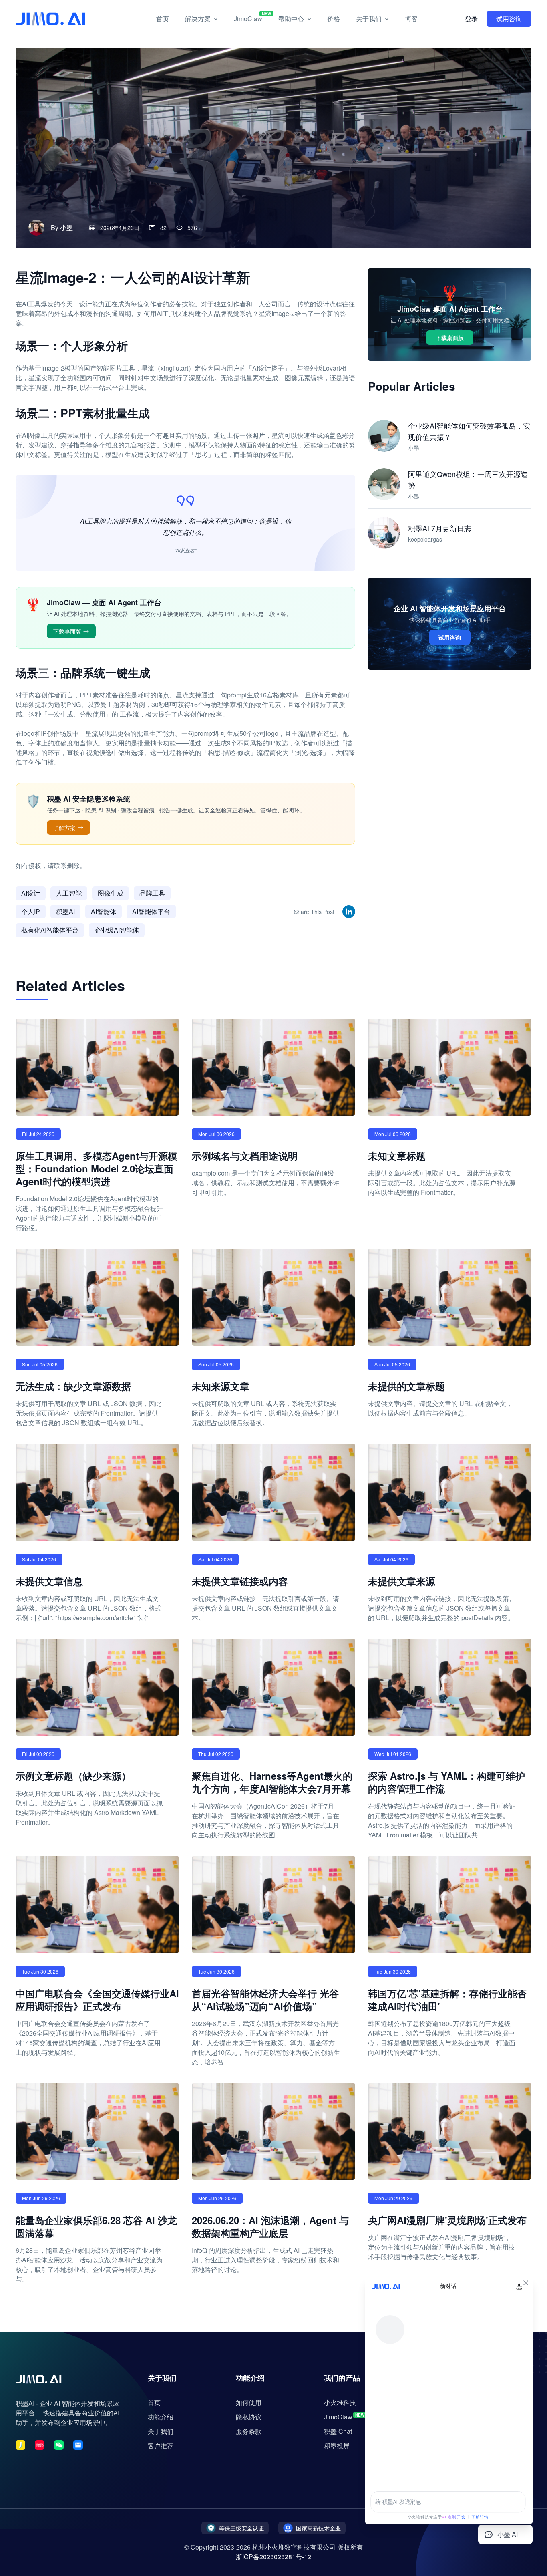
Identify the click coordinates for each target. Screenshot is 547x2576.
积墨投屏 (337, 2446)
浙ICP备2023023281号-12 (273, 2557)
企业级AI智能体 (117, 930)
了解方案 (64, 828)
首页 (163, 19)
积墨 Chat (338, 2431)
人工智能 (69, 893)
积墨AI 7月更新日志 (440, 528)
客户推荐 (161, 2446)
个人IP (31, 911)
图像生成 (111, 893)
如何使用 (249, 2402)
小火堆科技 (340, 2402)
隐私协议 (249, 2417)
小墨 (66, 227)
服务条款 (249, 2431)
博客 (411, 19)
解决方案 (198, 19)
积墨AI (65, 911)
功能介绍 (161, 2417)
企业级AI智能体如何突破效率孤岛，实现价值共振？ (469, 431)
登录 (471, 19)
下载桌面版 (67, 631)
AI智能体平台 (151, 911)
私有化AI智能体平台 (50, 930)
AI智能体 (104, 911)
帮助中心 (291, 19)
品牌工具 (152, 893)
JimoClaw (248, 17)
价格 (334, 19)
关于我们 (369, 19)
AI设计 (31, 893)
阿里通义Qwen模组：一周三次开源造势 (468, 479)
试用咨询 (509, 19)
